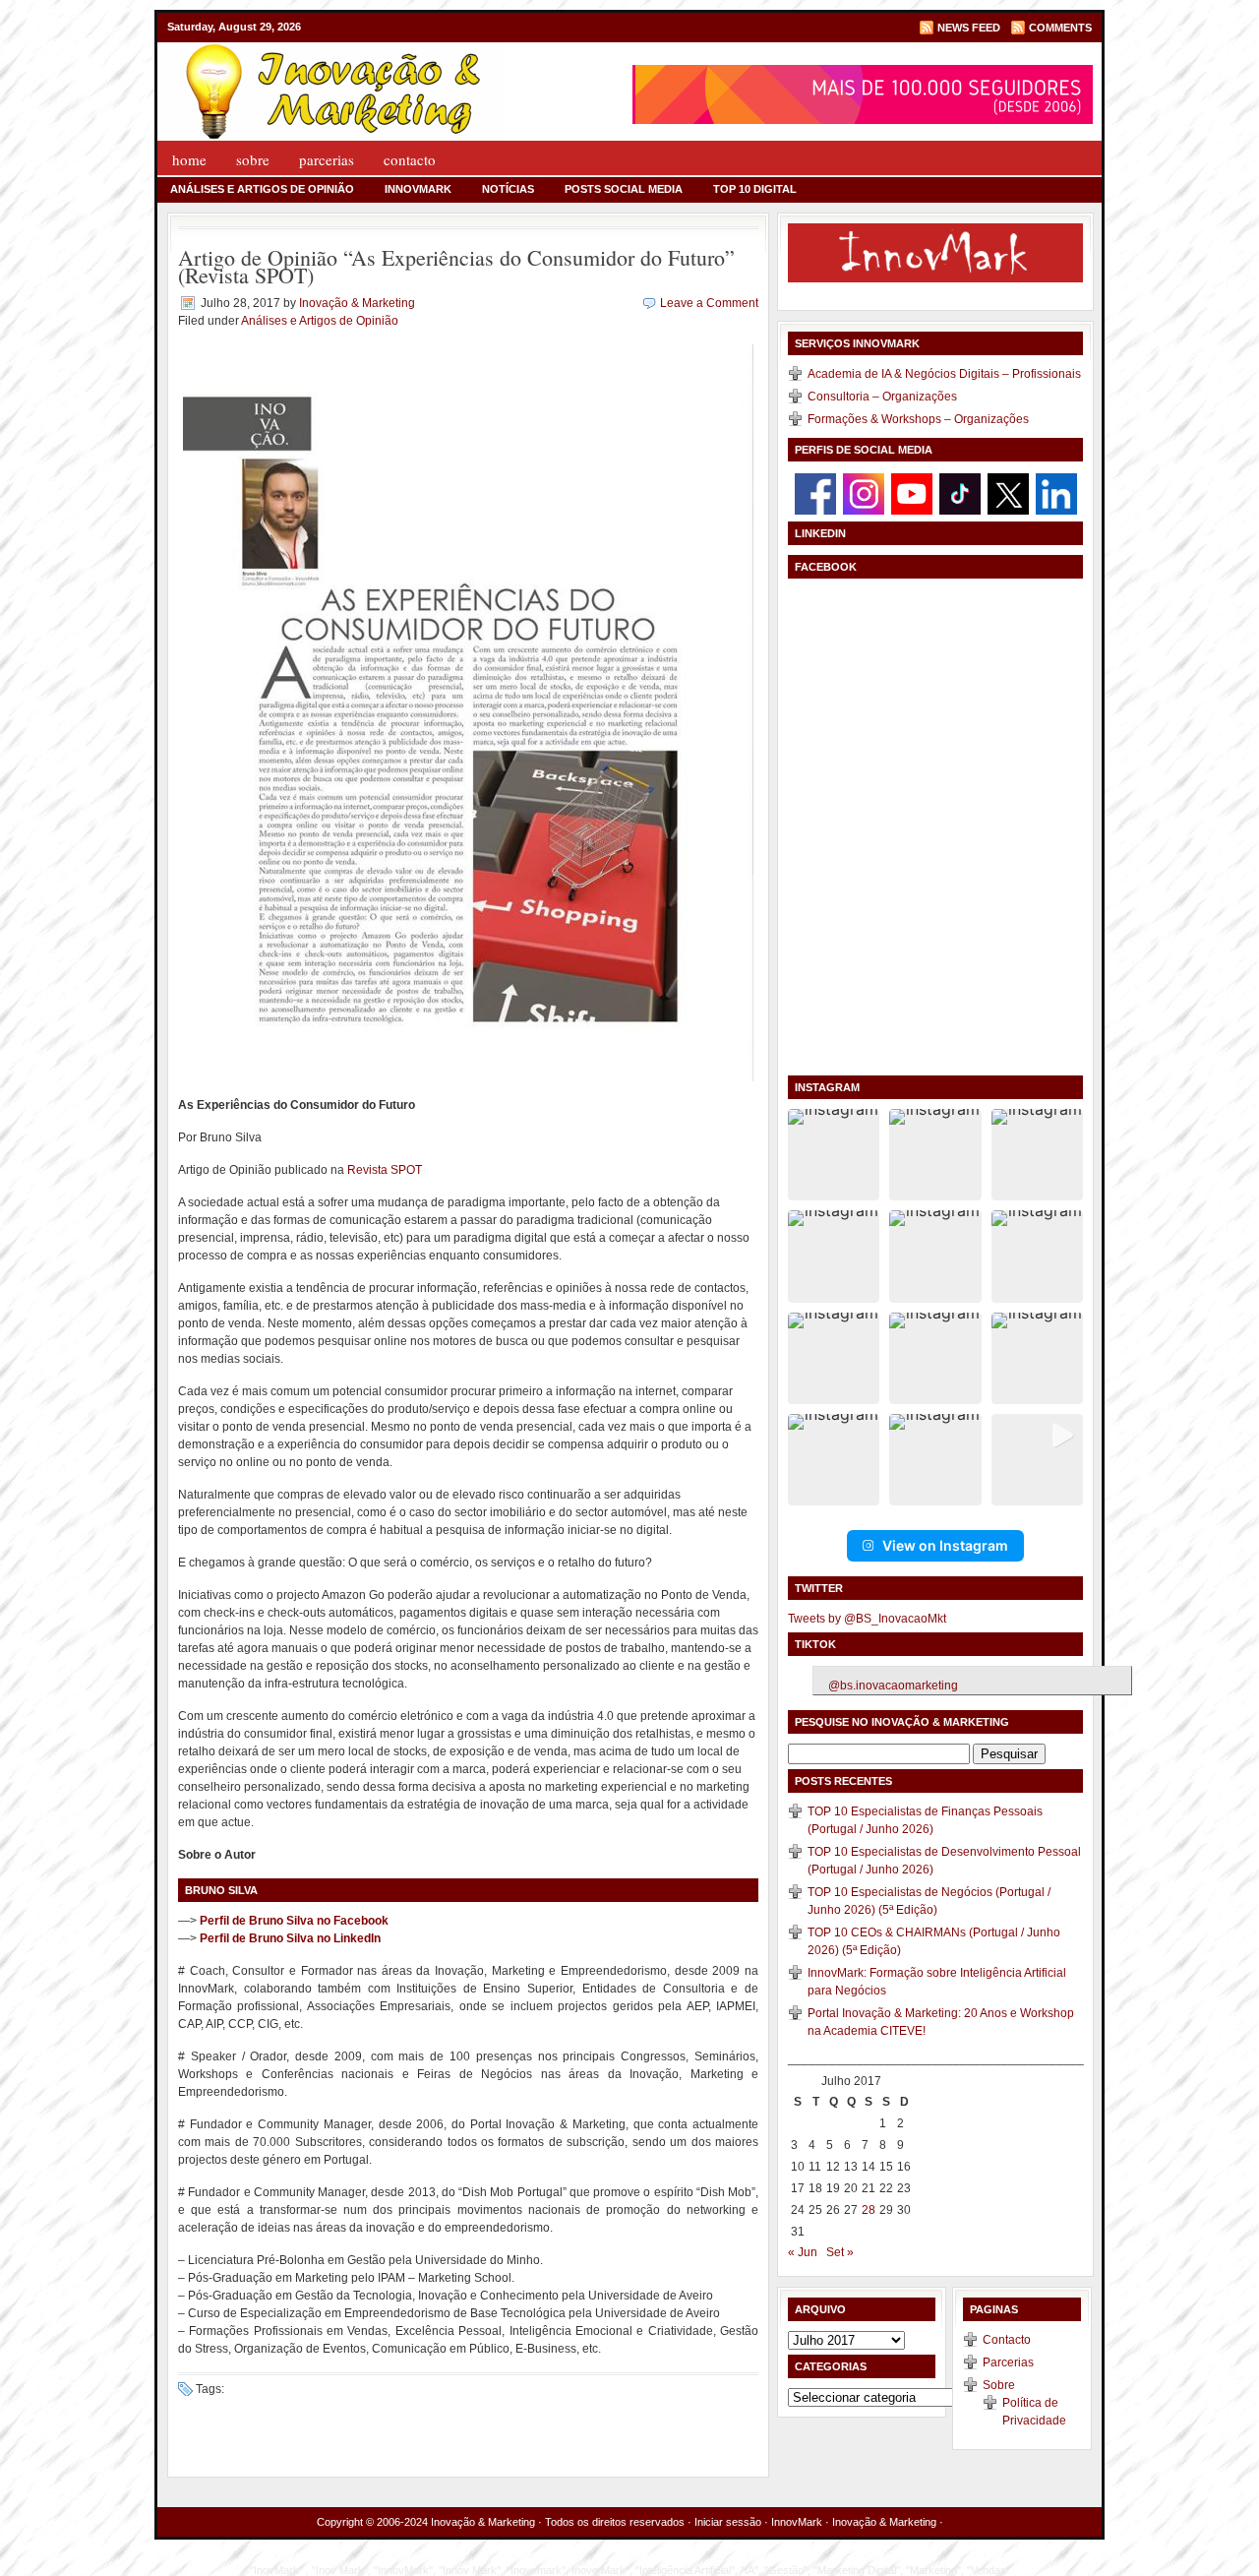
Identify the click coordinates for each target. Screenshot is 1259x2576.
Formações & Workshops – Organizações (918, 419)
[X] (1008, 493)
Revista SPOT (385, 1170)
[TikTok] (960, 493)
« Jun (803, 2252)
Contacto (410, 159)
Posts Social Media (624, 189)
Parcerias (327, 159)
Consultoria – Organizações (882, 397)
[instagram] (864, 493)
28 (869, 2210)
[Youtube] (912, 493)
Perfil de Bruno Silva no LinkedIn (290, 1938)
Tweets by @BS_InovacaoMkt (867, 1619)
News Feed (969, 28)
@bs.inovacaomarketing (893, 1686)
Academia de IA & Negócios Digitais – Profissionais (944, 374)
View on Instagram (945, 1545)
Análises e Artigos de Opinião (262, 189)
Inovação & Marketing (357, 303)
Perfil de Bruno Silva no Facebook (294, 1921)
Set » (840, 2252)
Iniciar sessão (728, 2522)
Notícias (508, 189)
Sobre (253, 159)
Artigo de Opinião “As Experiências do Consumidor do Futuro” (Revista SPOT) (456, 266)
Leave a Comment (709, 303)
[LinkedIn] (1056, 493)
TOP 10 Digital (755, 189)
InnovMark (418, 189)
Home (189, 159)
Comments (1060, 28)
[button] (834, 1155)
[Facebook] (815, 493)
